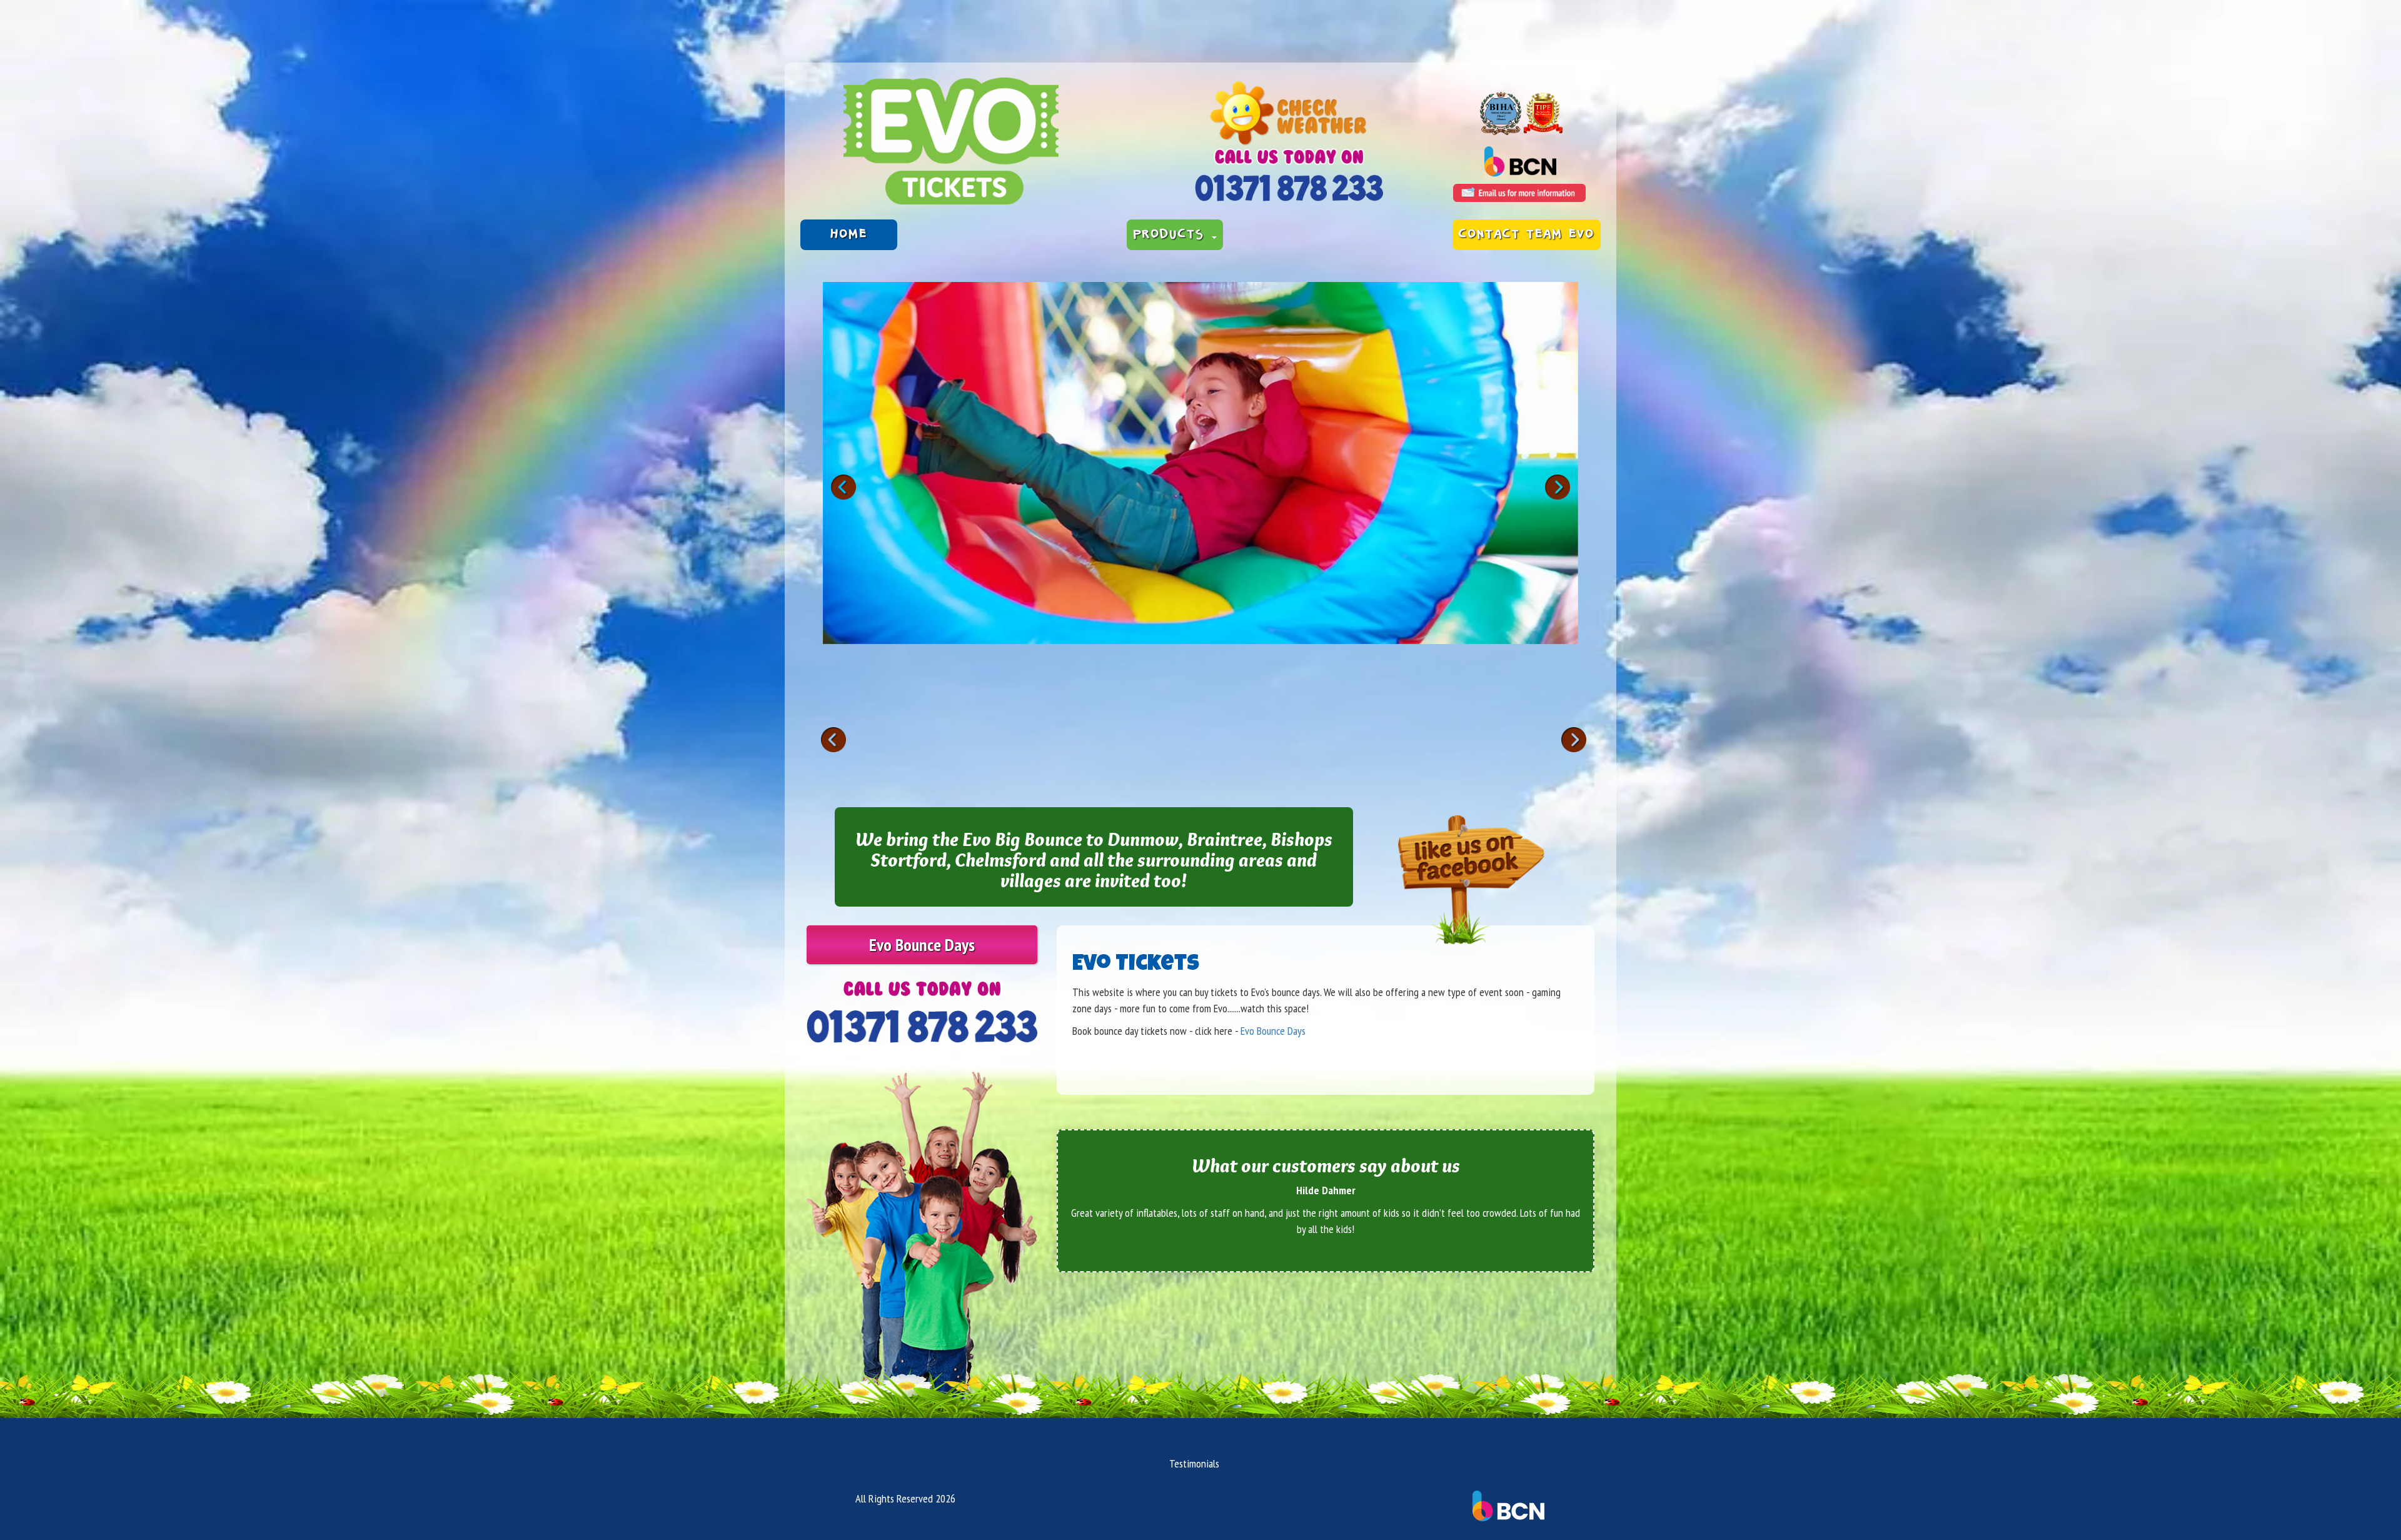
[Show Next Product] (1574, 740)
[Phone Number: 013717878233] (1289, 188)
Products (1172, 234)
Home (849, 234)
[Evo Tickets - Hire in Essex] (951, 141)
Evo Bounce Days (922, 944)
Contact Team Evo (1527, 234)
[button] (1558, 487)
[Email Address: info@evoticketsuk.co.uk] (1519, 193)
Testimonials (1194, 1463)
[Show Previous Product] (833, 740)
